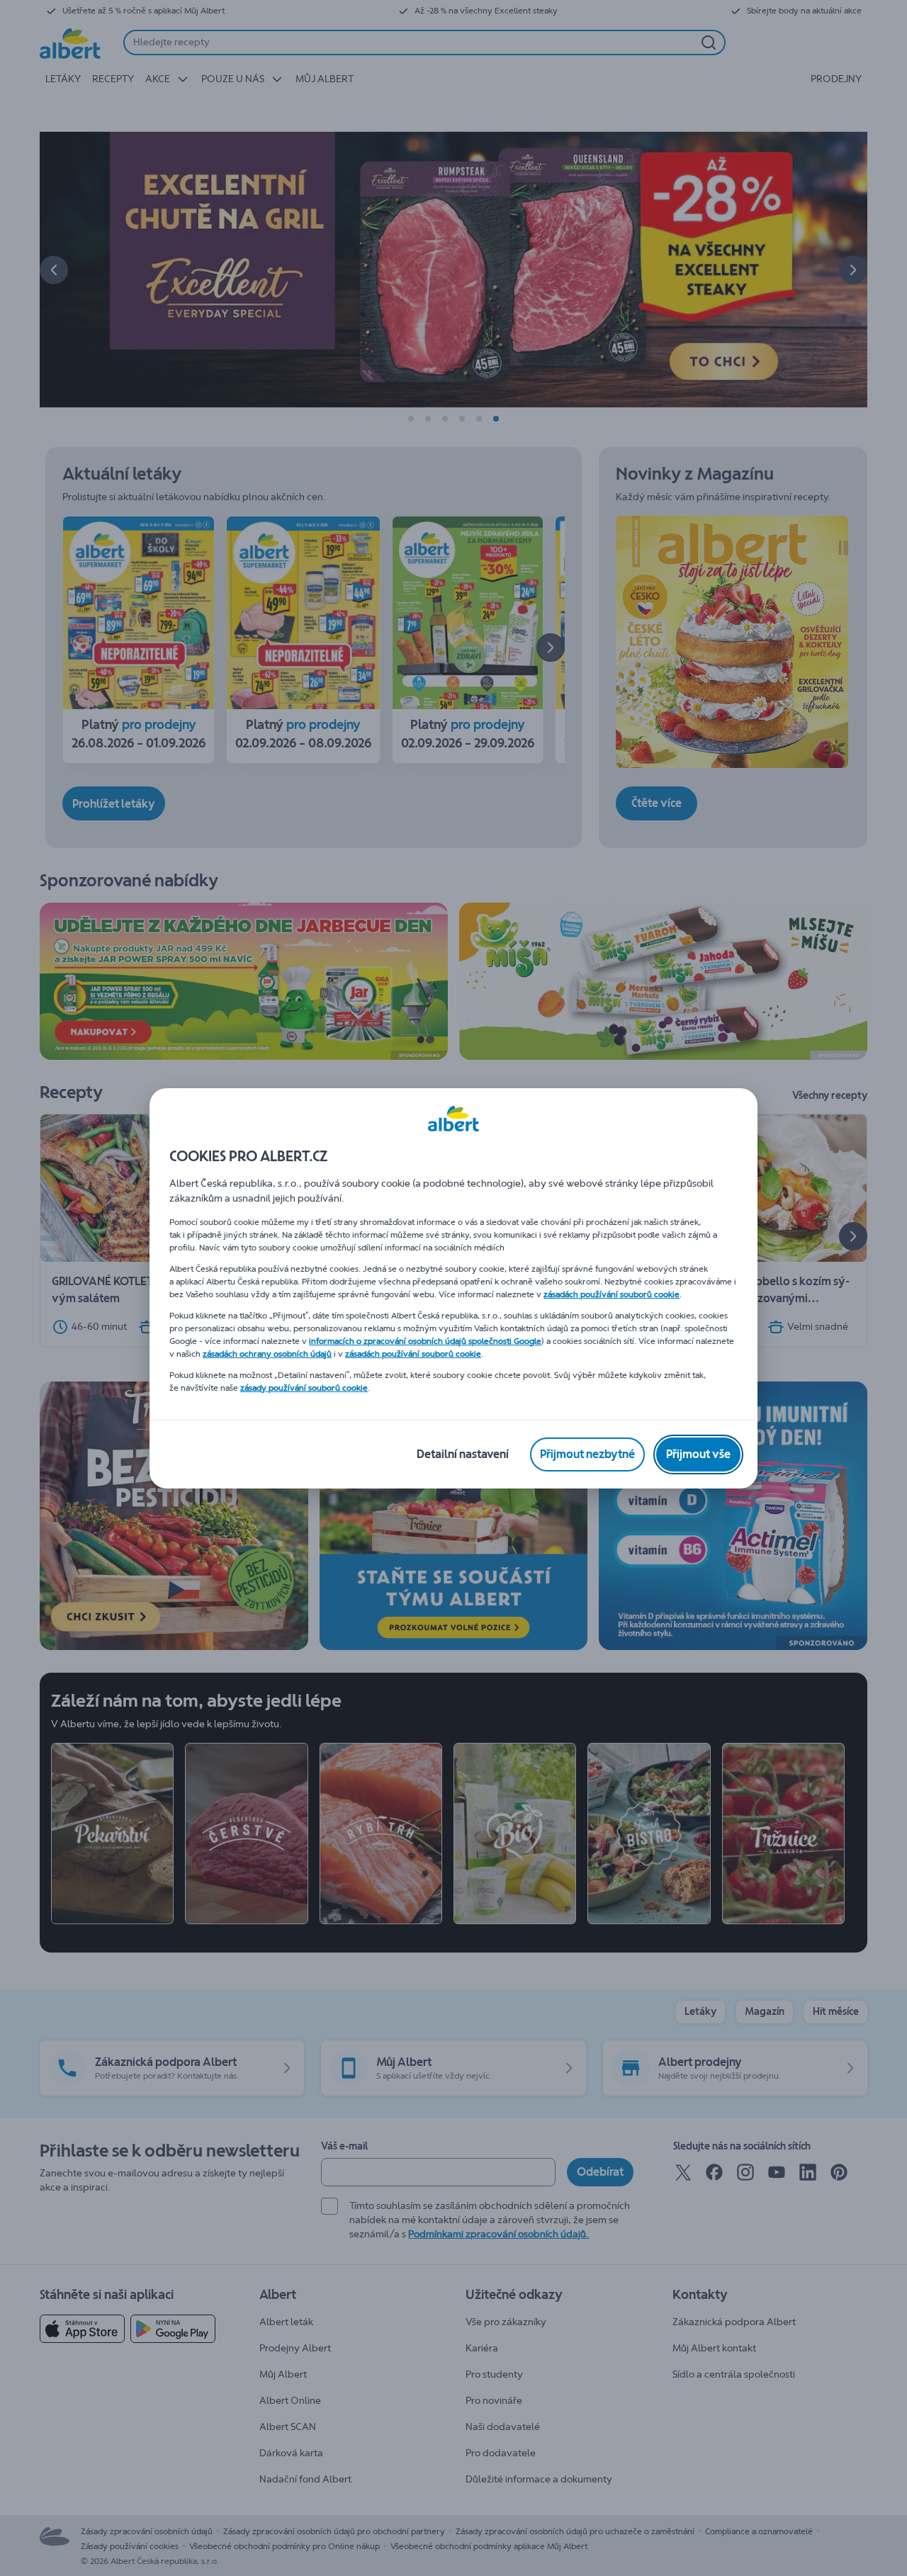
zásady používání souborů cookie (304, 1388)
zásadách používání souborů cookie (612, 1294)
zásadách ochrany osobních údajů (267, 1354)
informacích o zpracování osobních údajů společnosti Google (425, 1341)
